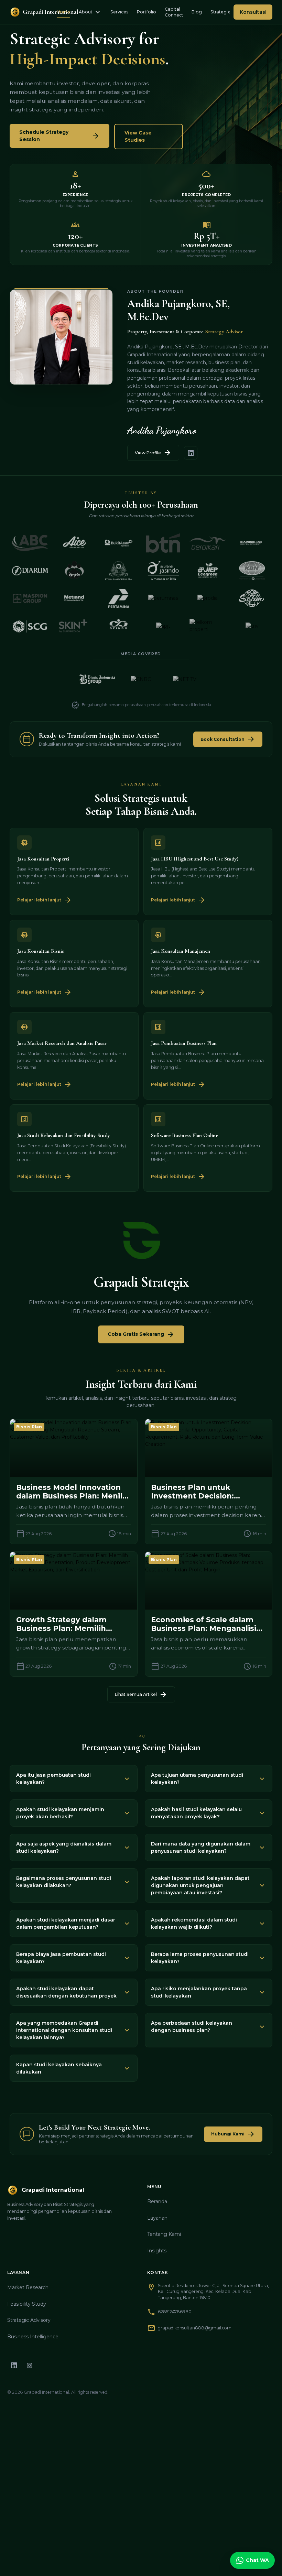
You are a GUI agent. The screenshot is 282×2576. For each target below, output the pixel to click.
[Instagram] (30, 2365)
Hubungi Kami (233, 2134)
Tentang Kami (164, 2234)
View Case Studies (138, 136)
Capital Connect (174, 12)
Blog (197, 12)
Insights (157, 2251)
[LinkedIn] (14, 2365)
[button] (74, 1779)
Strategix (220, 12)
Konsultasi (253, 12)
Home (63, 12)
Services (120, 12)
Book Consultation (228, 739)
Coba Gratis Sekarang (141, 1334)
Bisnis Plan (29, 1427)
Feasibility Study (27, 2304)
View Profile (153, 453)
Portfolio (147, 12)
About (90, 12)
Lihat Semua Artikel (141, 1695)
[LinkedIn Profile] (191, 453)
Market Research (28, 2287)
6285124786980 (175, 2312)
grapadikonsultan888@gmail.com (195, 2328)
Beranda (157, 2201)
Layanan (157, 2218)
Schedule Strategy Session (59, 136)
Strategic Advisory (29, 2320)
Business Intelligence (33, 2337)
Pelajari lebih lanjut (45, 900)
